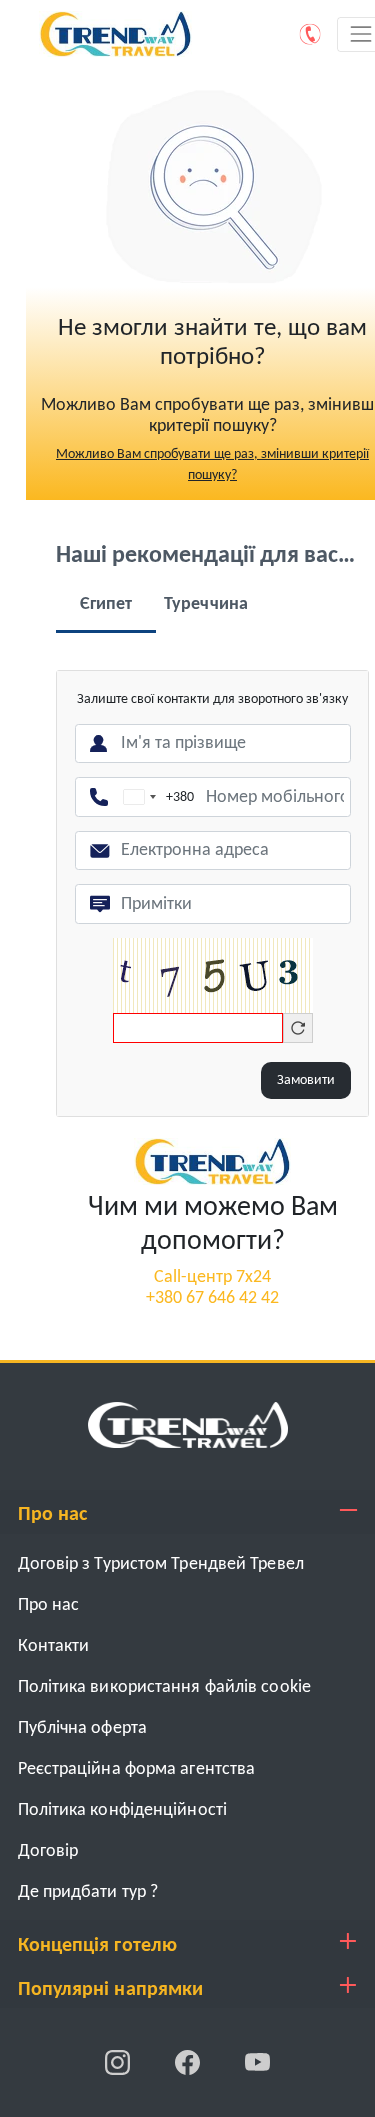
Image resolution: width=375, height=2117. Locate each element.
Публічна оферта (83, 1728)
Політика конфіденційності (123, 1810)
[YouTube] (257, 2062)
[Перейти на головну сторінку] (212, 1161)
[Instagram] (119, 2062)
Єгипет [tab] (106, 604)
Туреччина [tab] (206, 604)
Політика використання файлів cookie (165, 1687)
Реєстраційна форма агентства (137, 1769)
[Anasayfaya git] (188, 1424)
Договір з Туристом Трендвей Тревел (161, 1564)
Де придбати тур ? (88, 1892)
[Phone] (311, 34)
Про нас (49, 1605)
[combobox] (155, 797)
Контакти (54, 1646)
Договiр (48, 1851)
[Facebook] (189, 2062)
